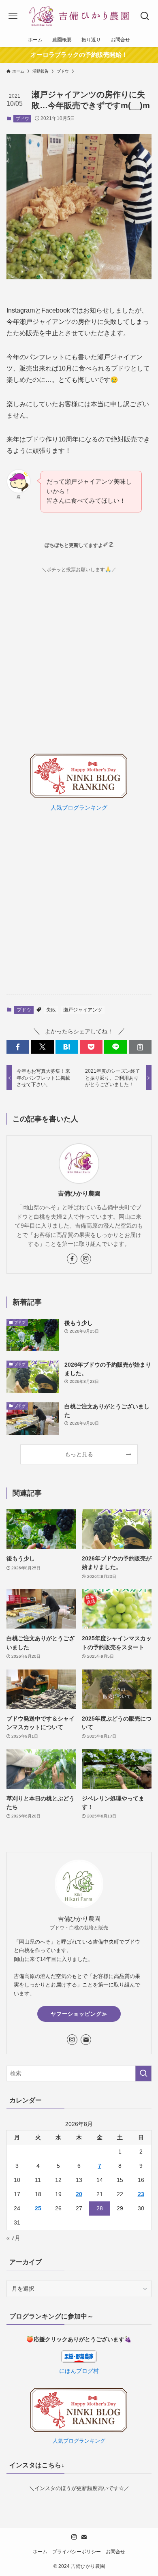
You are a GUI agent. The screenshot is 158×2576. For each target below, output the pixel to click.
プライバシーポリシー (77, 2551)
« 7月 (13, 2238)
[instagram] (86, 1259)
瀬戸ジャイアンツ (83, 1010)
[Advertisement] (79, 904)
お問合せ (115, 2551)
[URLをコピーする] (140, 1047)
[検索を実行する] (143, 2073)
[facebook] (72, 1259)
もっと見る (79, 1454)
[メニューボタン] (13, 16)
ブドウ (22, 118)
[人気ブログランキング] (79, 796)
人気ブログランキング (79, 808)
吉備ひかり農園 (79, 1193)
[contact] (86, 2040)
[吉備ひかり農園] (79, 16)
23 (141, 2194)
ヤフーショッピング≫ (79, 2014)
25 (38, 2208)
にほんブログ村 (79, 2371)
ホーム (40, 2551)
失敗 (51, 1010)
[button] (18, 1047)
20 (79, 2194)
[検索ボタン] (145, 16)
